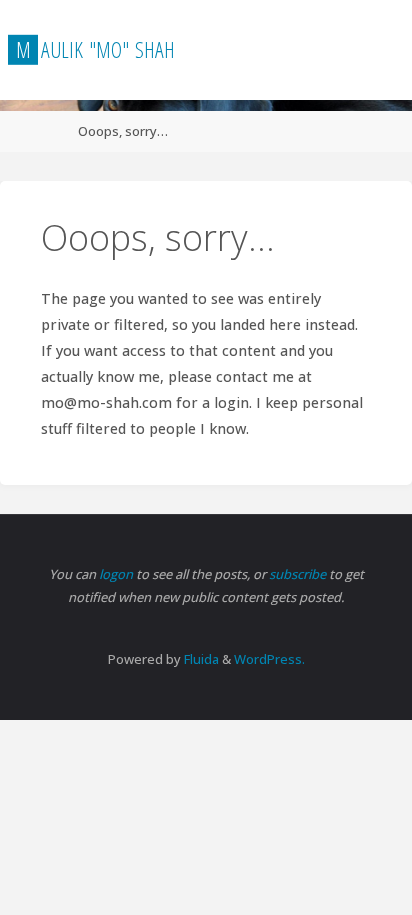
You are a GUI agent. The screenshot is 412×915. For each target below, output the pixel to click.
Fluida (200, 659)
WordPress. (269, 659)
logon (117, 574)
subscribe (299, 574)
